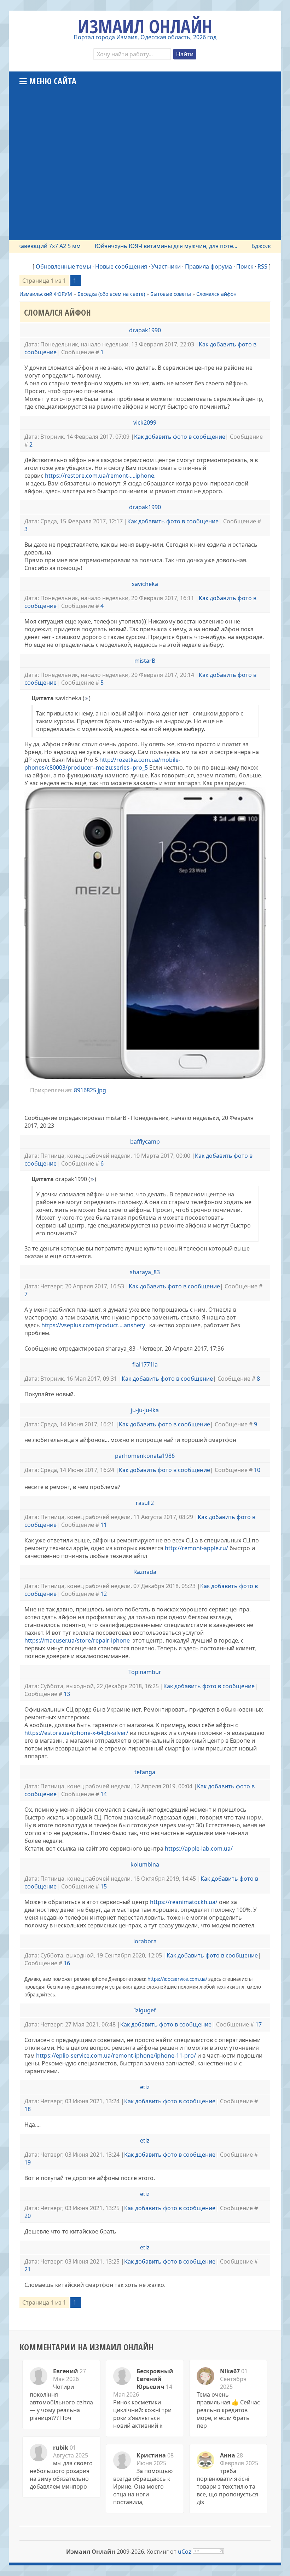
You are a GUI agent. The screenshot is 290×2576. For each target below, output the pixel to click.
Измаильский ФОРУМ (46, 294)
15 (104, 1886)
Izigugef (145, 2010)
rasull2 (145, 1503)
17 (259, 2024)
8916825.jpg (90, 1090)
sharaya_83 (145, 1272)
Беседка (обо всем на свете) (111, 294)
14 (104, 1794)
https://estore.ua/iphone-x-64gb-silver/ (76, 1733)
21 (28, 2269)
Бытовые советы (171, 294)
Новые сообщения (121, 266)
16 (67, 1963)
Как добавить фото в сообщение (180, 437)
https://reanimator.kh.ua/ (184, 1902)
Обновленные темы (63, 266)
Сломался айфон (216, 294)
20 (28, 2216)
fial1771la (145, 1364)
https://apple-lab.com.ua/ (199, 1848)
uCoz (185, 2552)
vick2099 (145, 422)
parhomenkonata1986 (145, 1456)
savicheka (145, 584)
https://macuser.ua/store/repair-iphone (78, 1640)
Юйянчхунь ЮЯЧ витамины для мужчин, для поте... (137, 246)
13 (67, 1694)
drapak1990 (145, 330)
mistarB (145, 661)
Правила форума (208, 266)
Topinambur (145, 1672)
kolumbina (145, 1864)
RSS (262, 266)
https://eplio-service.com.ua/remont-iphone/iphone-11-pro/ (116, 2055)
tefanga (145, 1772)
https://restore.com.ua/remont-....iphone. (100, 476)
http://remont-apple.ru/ (196, 1548)
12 (104, 1594)
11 (104, 1525)
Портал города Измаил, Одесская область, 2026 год (145, 37)
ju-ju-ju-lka (145, 1410)
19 (28, 2162)
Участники (166, 266)
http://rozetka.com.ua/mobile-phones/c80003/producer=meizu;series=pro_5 (102, 764)
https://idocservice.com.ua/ (177, 1979)
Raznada (145, 1572)
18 (28, 2109)
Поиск (245, 266)
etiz (145, 2087)
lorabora (145, 1941)
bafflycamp (145, 1142)
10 (257, 1470)
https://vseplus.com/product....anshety (93, 1325)
